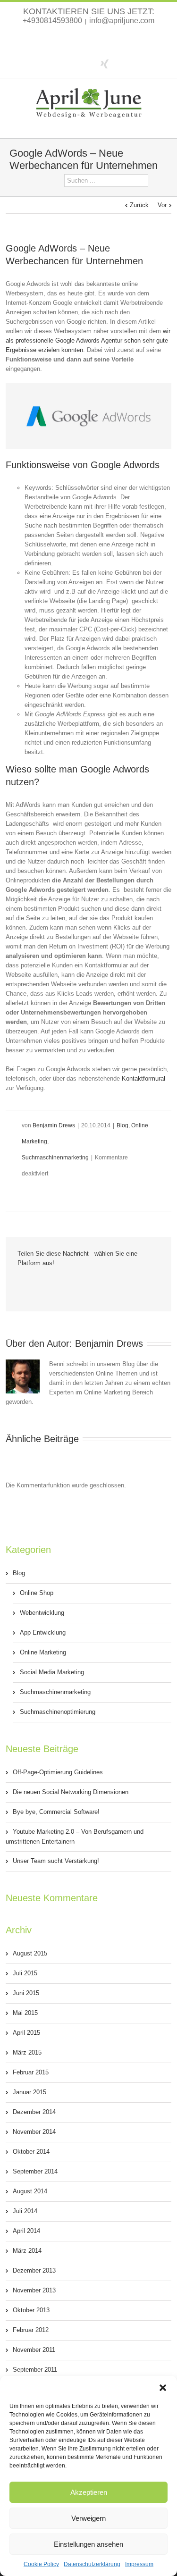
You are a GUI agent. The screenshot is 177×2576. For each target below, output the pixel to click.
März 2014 (27, 2251)
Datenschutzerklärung (92, 2564)
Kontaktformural (143, 1078)
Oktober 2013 (31, 2310)
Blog (122, 1125)
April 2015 (26, 2033)
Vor (162, 205)
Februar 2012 (31, 2330)
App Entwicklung (43, 1632)
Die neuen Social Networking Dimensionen (71, 1792)
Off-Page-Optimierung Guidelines (58, 1772)
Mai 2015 (25, 2013)
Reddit (73, 1283)
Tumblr (92, 1284)
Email (131, 1284)
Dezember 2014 (34, 2112)
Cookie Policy (41, 2564)
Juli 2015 (25, 1973)
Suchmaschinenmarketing (55, 1158)
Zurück (139, 205)
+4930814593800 (52, 21)
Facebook (71, 63)
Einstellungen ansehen (88, 2544)
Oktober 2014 (31, 2152)
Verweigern (88, 2518)
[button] (163, 2388)
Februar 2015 (31, 2072)
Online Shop (37, 1593)
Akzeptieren (89, 2492)
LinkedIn (54, 1283)
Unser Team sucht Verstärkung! (56, 1861)
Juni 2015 (26, 1993)
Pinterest (111, 1284)
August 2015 (30, 1953)
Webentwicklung (42, 1613)
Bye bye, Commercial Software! (56, 1812)
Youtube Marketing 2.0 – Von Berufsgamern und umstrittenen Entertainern (75, 1837)
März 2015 (27, 2052)
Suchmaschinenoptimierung (58, 1712)
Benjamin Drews (54, 1125)
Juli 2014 (25, 2211)
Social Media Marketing (52, 1672)
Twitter (87, 63)
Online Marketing (43, 1652)
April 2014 (26, 2231)
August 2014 (30, 2191)
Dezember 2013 (34, 2270)
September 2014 (35, 2171)
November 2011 (34, 2350)
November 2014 (34, 2132)
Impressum (139, 2564)
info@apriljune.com (122, 21)
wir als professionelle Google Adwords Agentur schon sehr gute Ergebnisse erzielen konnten (88, 340)
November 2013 (34, 2290)
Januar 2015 (29, 2092)
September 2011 (35, 2370)
